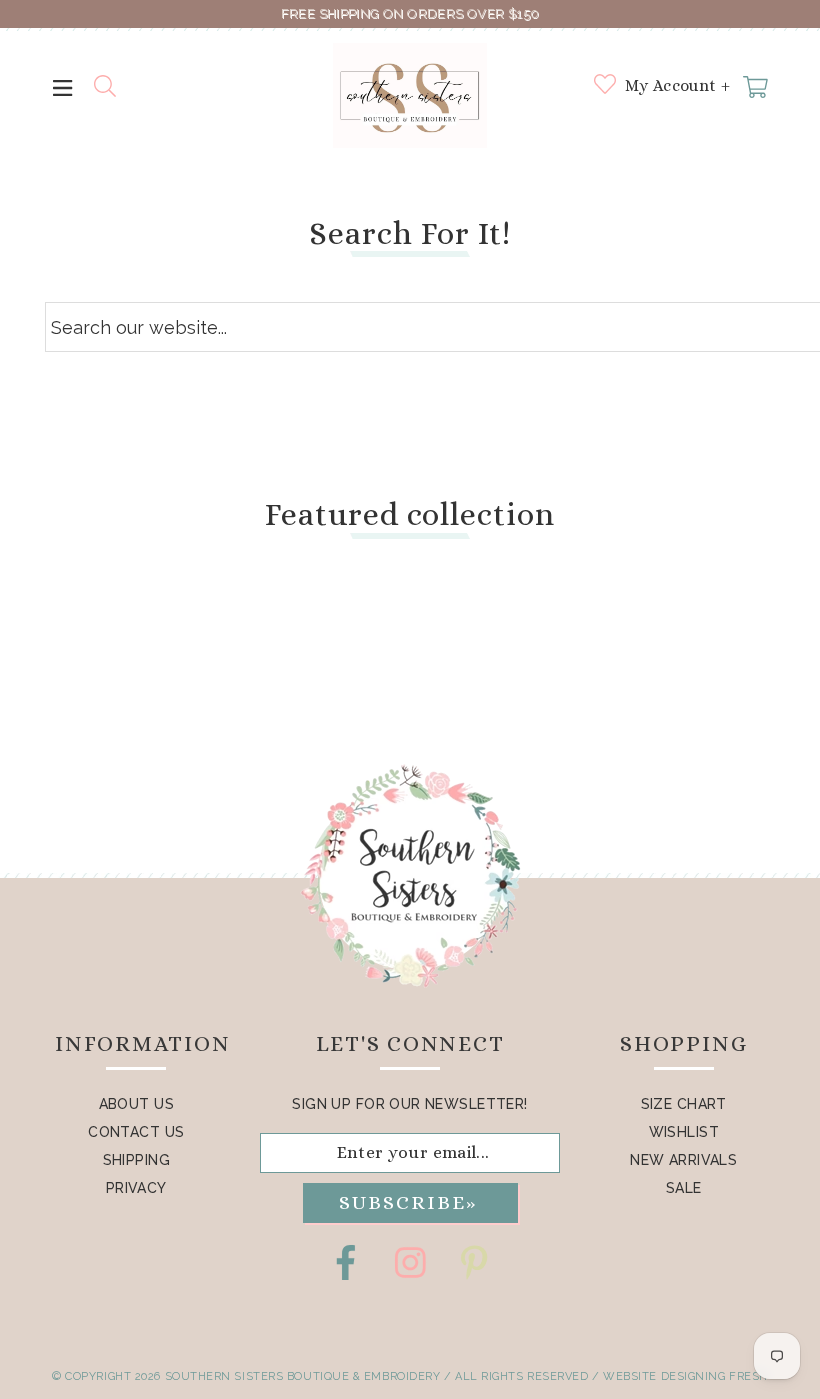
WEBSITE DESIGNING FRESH (685, 1376)
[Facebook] (346, 1262)
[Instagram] (410, 1262)
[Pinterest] (474, 1262)
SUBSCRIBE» (408, 1202)
